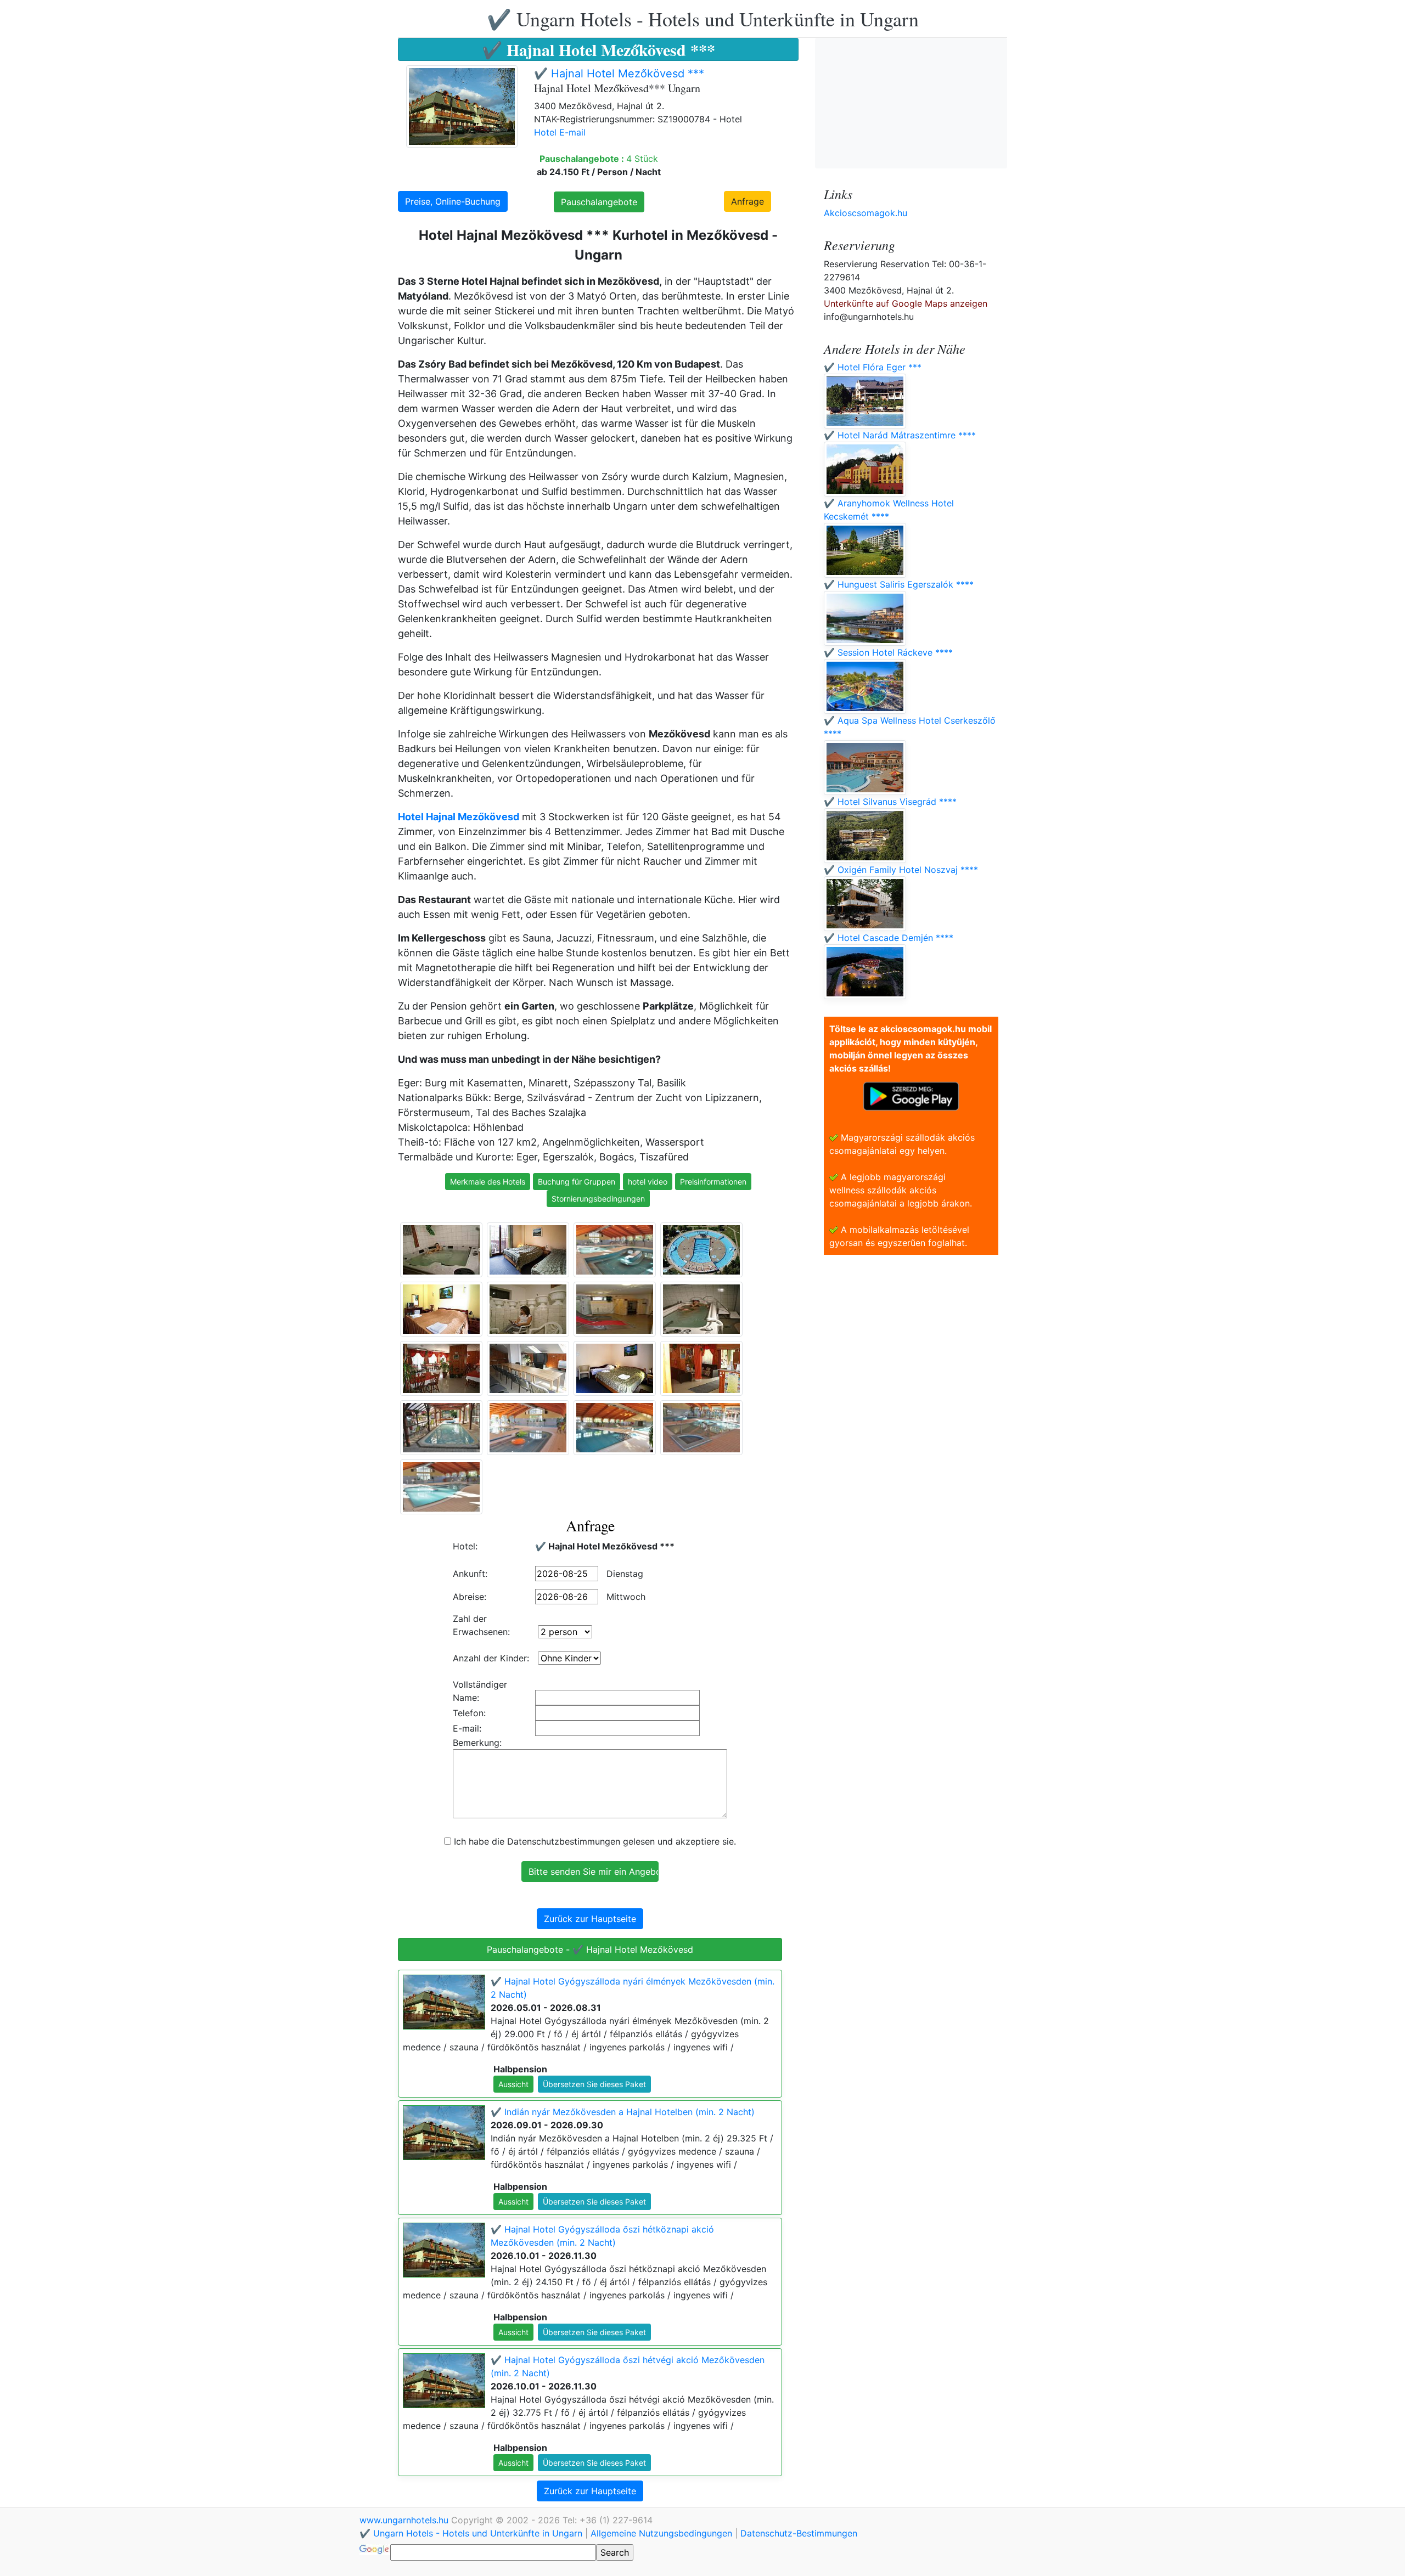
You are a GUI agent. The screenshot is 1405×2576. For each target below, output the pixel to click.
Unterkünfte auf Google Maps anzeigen (906, 303)
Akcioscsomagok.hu (866, 213)
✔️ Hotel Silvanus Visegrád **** (890, 802)
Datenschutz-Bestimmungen (799, 2533)
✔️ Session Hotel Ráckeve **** (888, 652)
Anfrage (748, 201)
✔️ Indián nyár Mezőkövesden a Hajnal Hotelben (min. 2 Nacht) (623, 2112)
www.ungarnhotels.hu (405, 2520)
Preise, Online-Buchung (453, 201)
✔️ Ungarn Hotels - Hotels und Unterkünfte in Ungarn (703, 19)
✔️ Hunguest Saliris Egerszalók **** (899, 584)
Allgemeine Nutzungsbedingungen (661, 2533)
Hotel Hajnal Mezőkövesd (459, 817)
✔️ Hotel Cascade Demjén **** (889, 938)
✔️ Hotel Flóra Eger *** (873, 367)
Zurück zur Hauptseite (590, 1919)
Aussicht (513, 2084)
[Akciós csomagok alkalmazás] (911, 1095)
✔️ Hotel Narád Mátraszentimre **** (900, 435)
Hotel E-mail (560, 132)
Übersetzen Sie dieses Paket (594, 2084)
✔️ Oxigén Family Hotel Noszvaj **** (901, 870)
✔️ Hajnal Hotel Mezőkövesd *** (619, 74)
